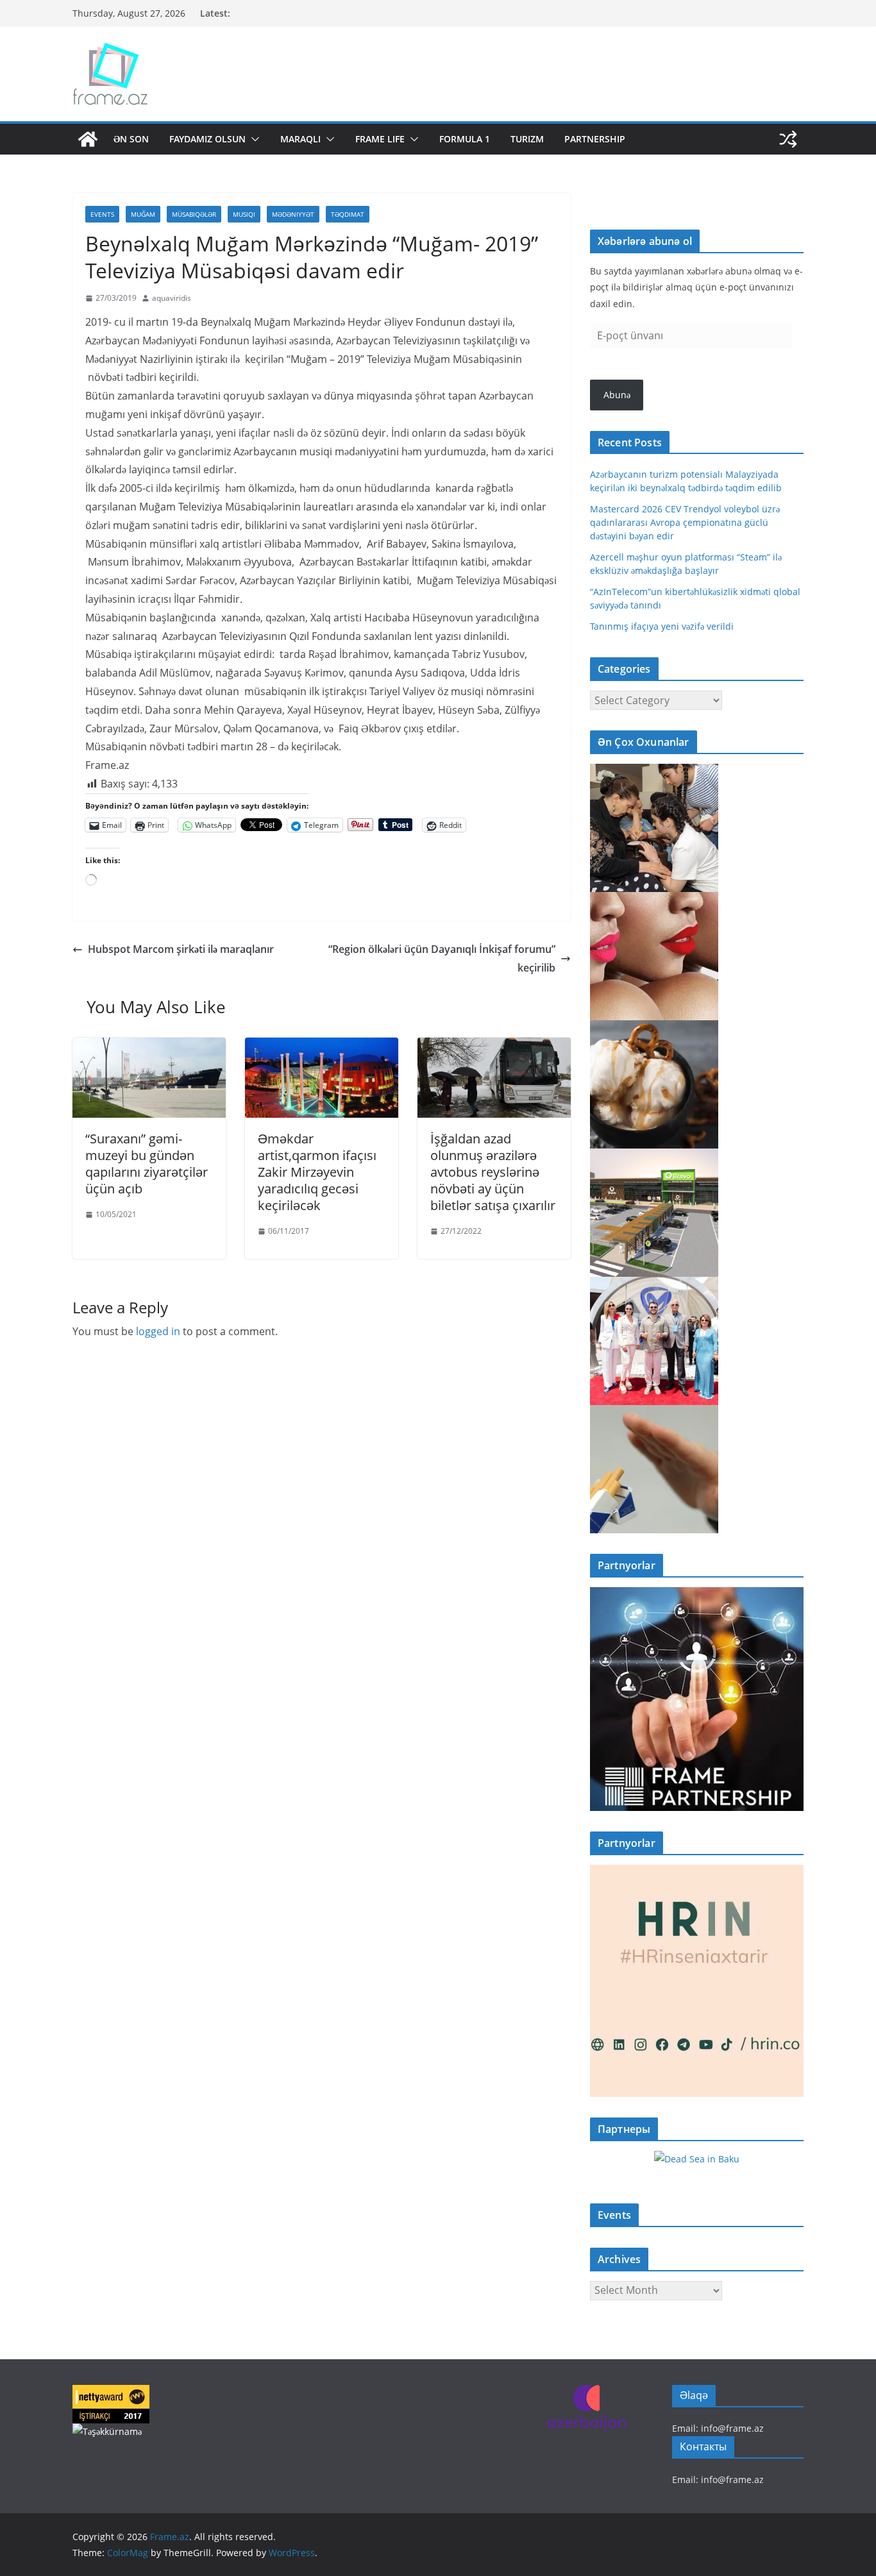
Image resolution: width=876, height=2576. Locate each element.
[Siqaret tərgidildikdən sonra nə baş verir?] (654, 1413)
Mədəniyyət (293, 214)
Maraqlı (300, 139)
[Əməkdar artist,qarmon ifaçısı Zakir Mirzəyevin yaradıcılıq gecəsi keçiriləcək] (322, 1047)
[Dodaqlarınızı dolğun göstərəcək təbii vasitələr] (654, 900)
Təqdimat (348, 214)
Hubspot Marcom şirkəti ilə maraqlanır (181, 949)
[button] (253, 139)
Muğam (143, 214)
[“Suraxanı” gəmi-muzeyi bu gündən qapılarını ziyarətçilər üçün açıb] (149, 1047)
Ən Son (131, 139)
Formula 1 (465, 139)
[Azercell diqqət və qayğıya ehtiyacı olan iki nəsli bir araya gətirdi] (654, 772)
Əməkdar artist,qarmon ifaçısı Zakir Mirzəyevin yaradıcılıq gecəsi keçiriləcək (317, 1172)
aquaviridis (172, 298)
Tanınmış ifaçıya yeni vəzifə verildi (662, 626)
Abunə (617, 395)
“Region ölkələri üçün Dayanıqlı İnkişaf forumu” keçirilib (442, 958)
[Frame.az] (88, 139)
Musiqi (244, 214)
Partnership (595, 139)
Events (102, 214)
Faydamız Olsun (207, 139)
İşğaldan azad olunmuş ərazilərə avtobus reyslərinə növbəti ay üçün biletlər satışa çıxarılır (493, 1172)
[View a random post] (788, 139)
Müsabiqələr (194, 214)
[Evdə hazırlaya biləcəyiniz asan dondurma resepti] (654, 1028)
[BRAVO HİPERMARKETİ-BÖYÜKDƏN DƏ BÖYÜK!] (654, 1157)
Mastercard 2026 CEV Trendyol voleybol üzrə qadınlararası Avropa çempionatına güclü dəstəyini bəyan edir (685, 522)
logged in (158, 1331)
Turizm (527, 139)
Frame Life (380, 139)
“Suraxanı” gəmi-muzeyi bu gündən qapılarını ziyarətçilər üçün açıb (147, 1164)
